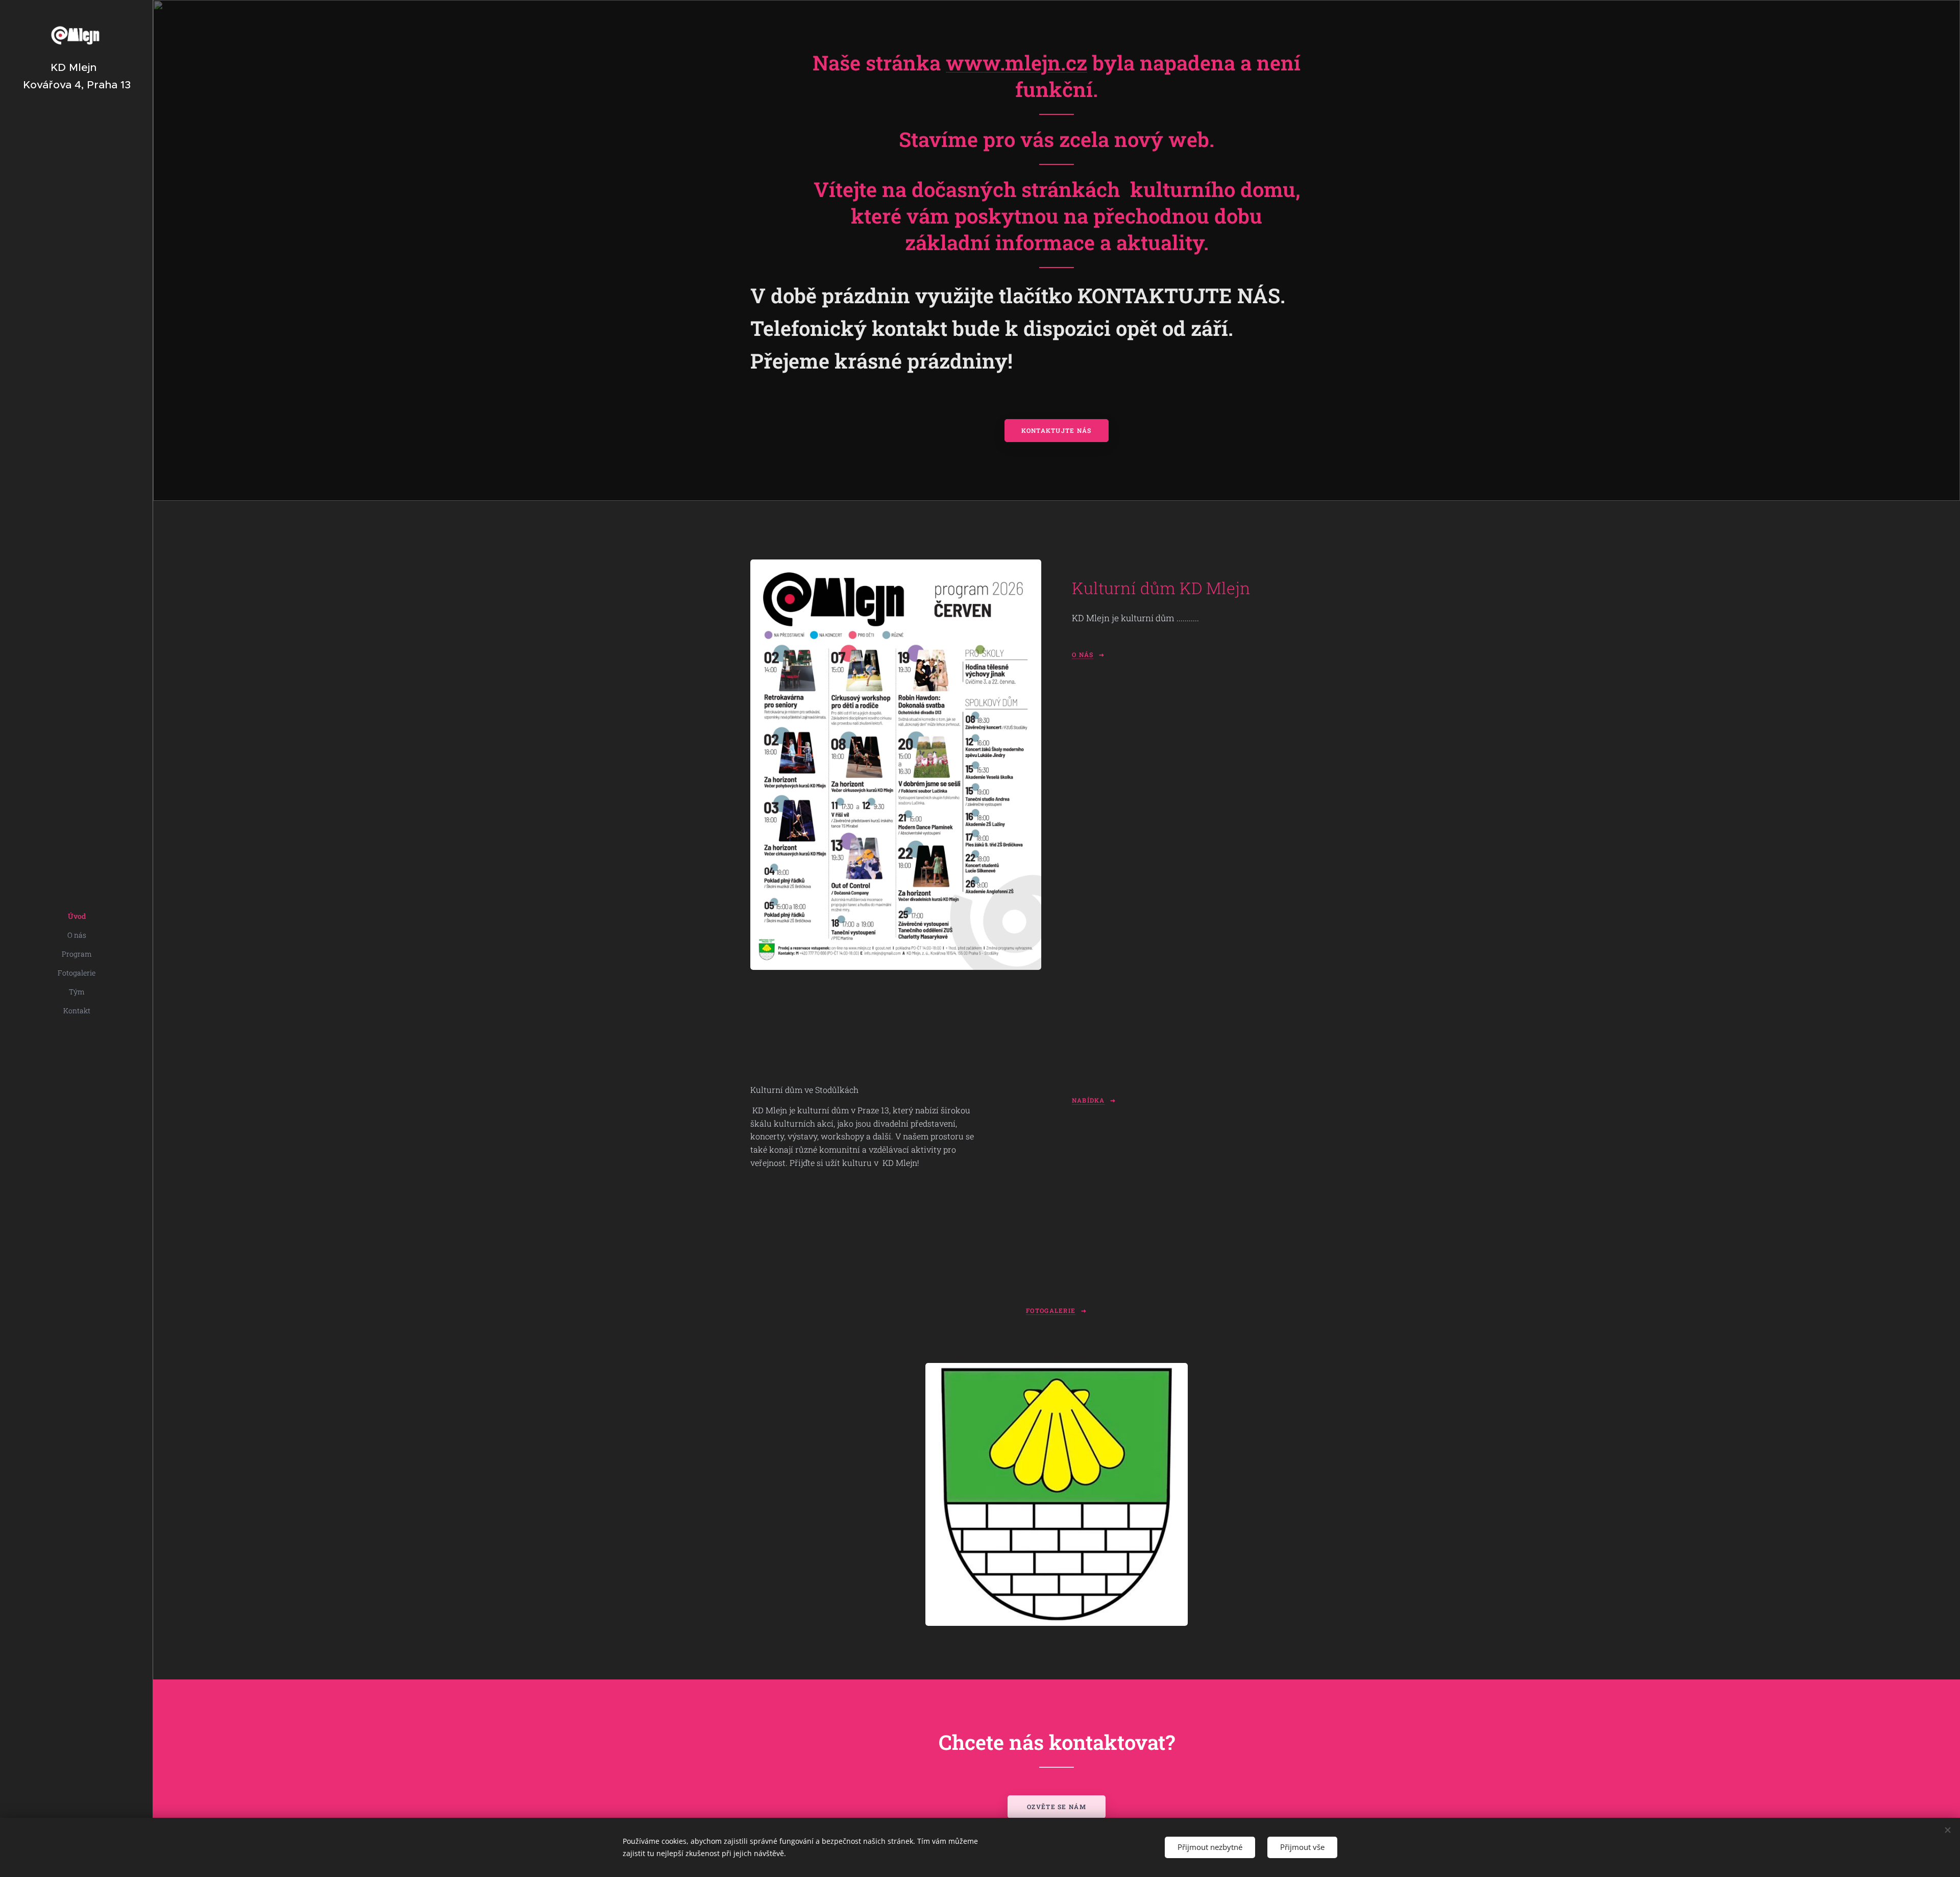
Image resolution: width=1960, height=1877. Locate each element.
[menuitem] (77, 916)
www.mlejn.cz (1016, 63)
